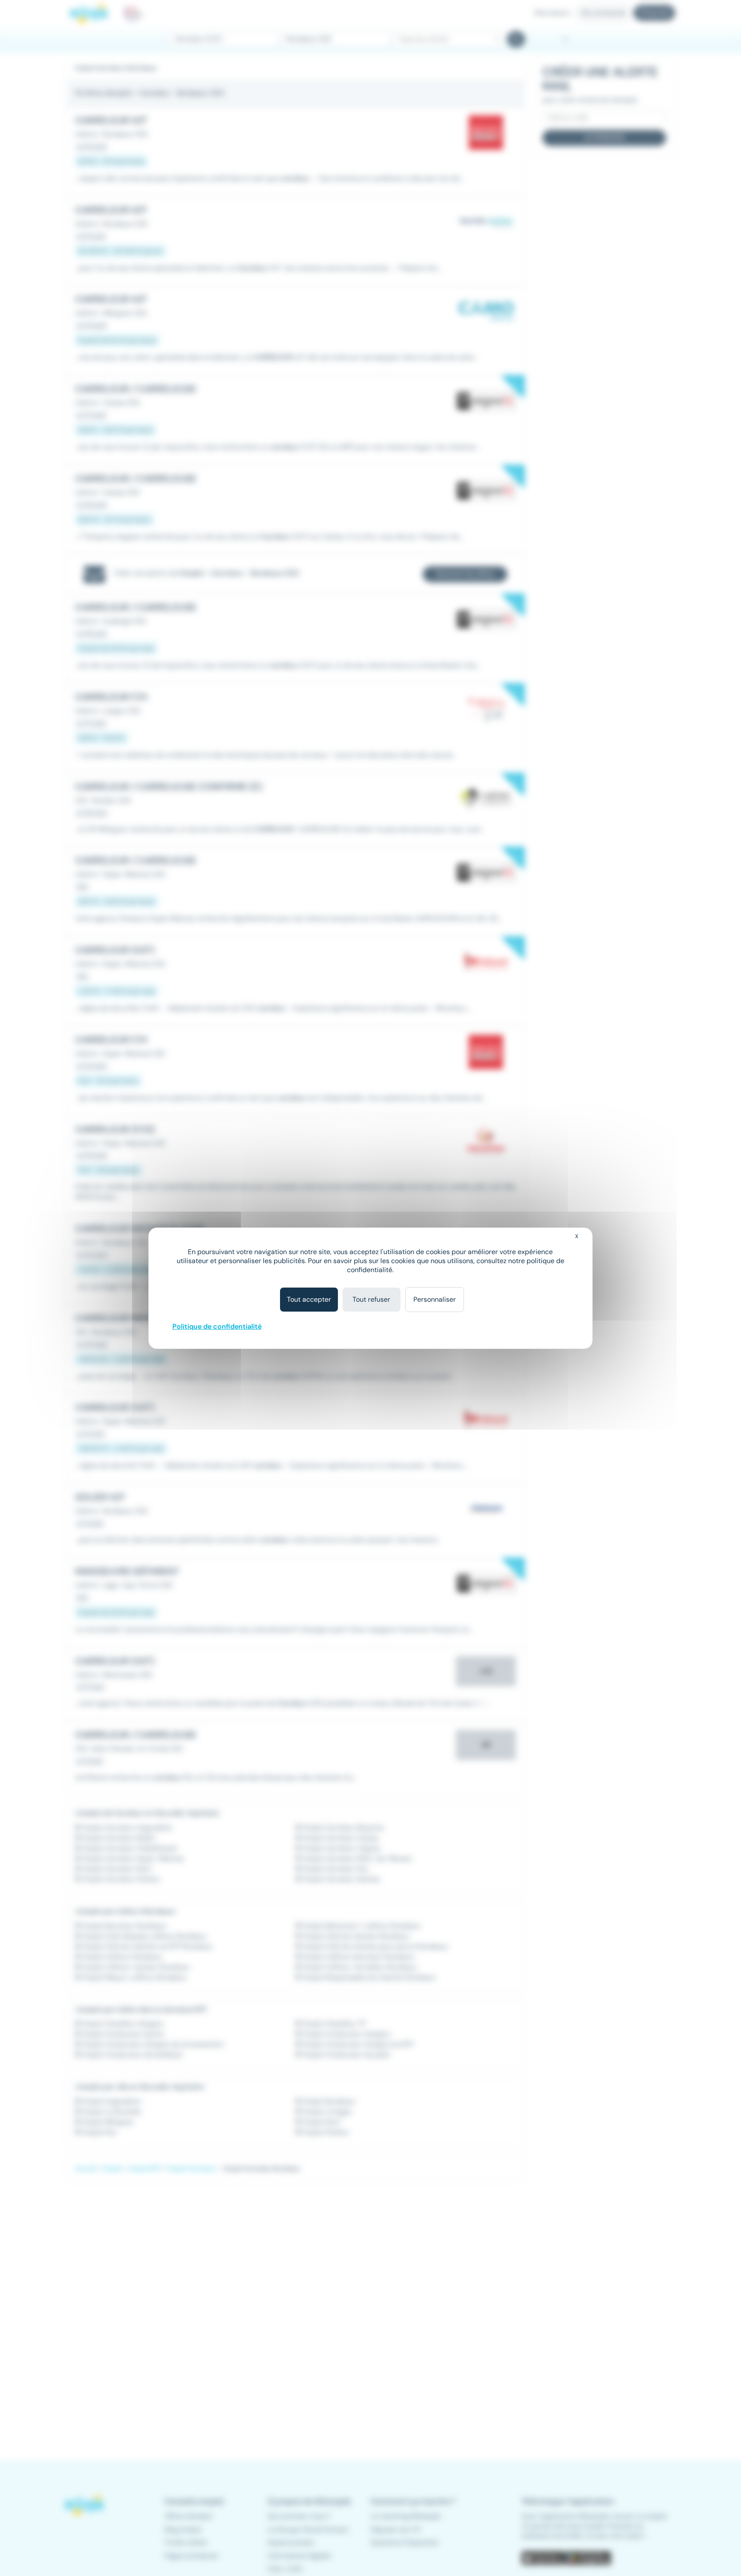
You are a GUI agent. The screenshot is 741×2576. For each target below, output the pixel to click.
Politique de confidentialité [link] (217, 1326)
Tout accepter (309, 1299)
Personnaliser (435, 1299)
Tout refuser (371, 1299)
